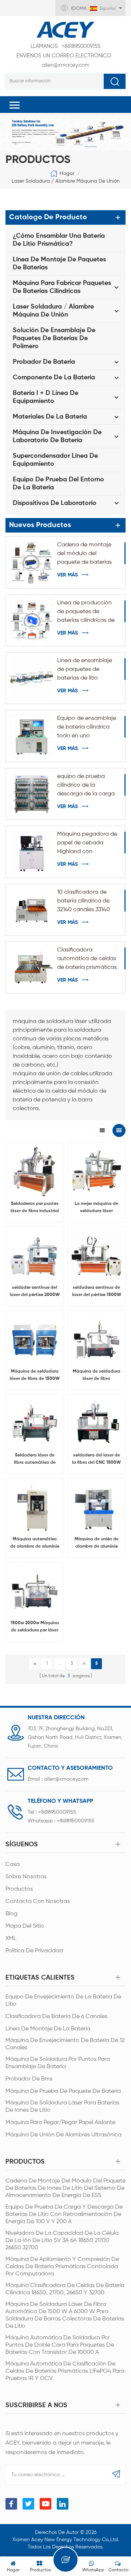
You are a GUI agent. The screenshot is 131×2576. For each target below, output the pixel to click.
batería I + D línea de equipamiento (45, 397)
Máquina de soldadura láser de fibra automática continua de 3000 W (96, 1376)
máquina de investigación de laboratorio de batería (57, 436)
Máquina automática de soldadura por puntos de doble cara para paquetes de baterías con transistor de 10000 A (60, 2345)
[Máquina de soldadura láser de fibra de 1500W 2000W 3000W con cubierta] (35, 1339)
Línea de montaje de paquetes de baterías (59, 264)
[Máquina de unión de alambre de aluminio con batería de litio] (96, 1507)
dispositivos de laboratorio (55, 503)
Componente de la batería (54, 378)
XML (11, 1939)
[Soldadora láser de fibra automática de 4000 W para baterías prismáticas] (35, 1423)
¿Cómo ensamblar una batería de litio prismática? (59, 240)
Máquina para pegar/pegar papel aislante (60, 2123)
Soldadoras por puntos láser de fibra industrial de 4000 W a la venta (35, 1208)
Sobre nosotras (26, 1877)
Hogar (67, 174)
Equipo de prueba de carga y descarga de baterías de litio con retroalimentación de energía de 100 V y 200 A (64, 2214)
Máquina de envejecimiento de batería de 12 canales (65, 2044)
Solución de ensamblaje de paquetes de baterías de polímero (54, 338)
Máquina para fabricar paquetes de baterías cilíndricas (62, 287)
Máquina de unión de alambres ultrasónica (63, 2135)
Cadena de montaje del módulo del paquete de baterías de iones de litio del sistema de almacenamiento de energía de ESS (84, 554)
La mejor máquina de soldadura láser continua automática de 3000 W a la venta (96, 1208)
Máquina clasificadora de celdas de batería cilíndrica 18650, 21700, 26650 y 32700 (65, 2289)
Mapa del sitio (25, 1926)
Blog (11, 1914)
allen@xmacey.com (64, 60)
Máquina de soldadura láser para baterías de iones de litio (62, 2107)
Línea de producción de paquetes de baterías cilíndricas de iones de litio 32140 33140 (86, 612)
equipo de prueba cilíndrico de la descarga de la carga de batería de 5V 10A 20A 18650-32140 (86, 786)
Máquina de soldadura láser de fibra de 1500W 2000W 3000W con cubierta (35, 1376)
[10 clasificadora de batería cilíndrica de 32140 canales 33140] (32, 910)
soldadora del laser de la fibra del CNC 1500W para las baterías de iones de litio (96, 1460)
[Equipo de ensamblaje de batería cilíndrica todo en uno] (32, 736)
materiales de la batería (50, 417)
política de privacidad (34, 1951)
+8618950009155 (65, 46)
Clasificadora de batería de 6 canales (56, 2017)
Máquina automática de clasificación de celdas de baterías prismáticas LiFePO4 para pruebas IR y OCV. (65, 2371)
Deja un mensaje (65, 2560)
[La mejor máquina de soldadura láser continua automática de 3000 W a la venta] (96, 1171)
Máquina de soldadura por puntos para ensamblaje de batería (58, 2063)
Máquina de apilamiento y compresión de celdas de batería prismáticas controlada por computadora (62, 2267)
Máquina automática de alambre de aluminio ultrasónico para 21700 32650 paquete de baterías (35, 1544)
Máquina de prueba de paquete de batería (63, 2091)
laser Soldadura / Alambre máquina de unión (66, 181)
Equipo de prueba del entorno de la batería (58, 484)
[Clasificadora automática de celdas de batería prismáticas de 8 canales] (32, 967)
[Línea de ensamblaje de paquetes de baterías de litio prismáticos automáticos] (32, 678)
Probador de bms (29, 2079)
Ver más (68, 575)
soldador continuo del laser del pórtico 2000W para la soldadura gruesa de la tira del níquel (35, 1292)
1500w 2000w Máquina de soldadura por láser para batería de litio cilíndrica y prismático (35, 1627)
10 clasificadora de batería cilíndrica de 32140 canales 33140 (84, 901)
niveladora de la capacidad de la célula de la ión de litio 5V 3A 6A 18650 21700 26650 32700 (62, 2241)
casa (13, 1864)
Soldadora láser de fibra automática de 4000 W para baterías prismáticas (35, 1460)
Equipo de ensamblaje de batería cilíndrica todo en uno (87, 727)
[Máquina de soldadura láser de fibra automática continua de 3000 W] (96, 1339)
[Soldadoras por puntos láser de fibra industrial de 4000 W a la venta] (35, 1171)
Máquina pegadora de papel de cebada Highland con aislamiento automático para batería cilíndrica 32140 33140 (87, 844)
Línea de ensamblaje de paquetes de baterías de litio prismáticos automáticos (85, 670)
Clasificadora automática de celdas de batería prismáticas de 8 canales (87, 959)
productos (19, 1889)
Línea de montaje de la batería (48, 2029)
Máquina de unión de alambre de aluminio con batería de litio (97, 1544)
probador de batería (44, 362)
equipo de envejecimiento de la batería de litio (63, 2001)
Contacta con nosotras (38, 1902)
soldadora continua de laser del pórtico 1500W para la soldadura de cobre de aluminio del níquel (97, 1292)
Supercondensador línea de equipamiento (55, 460)
